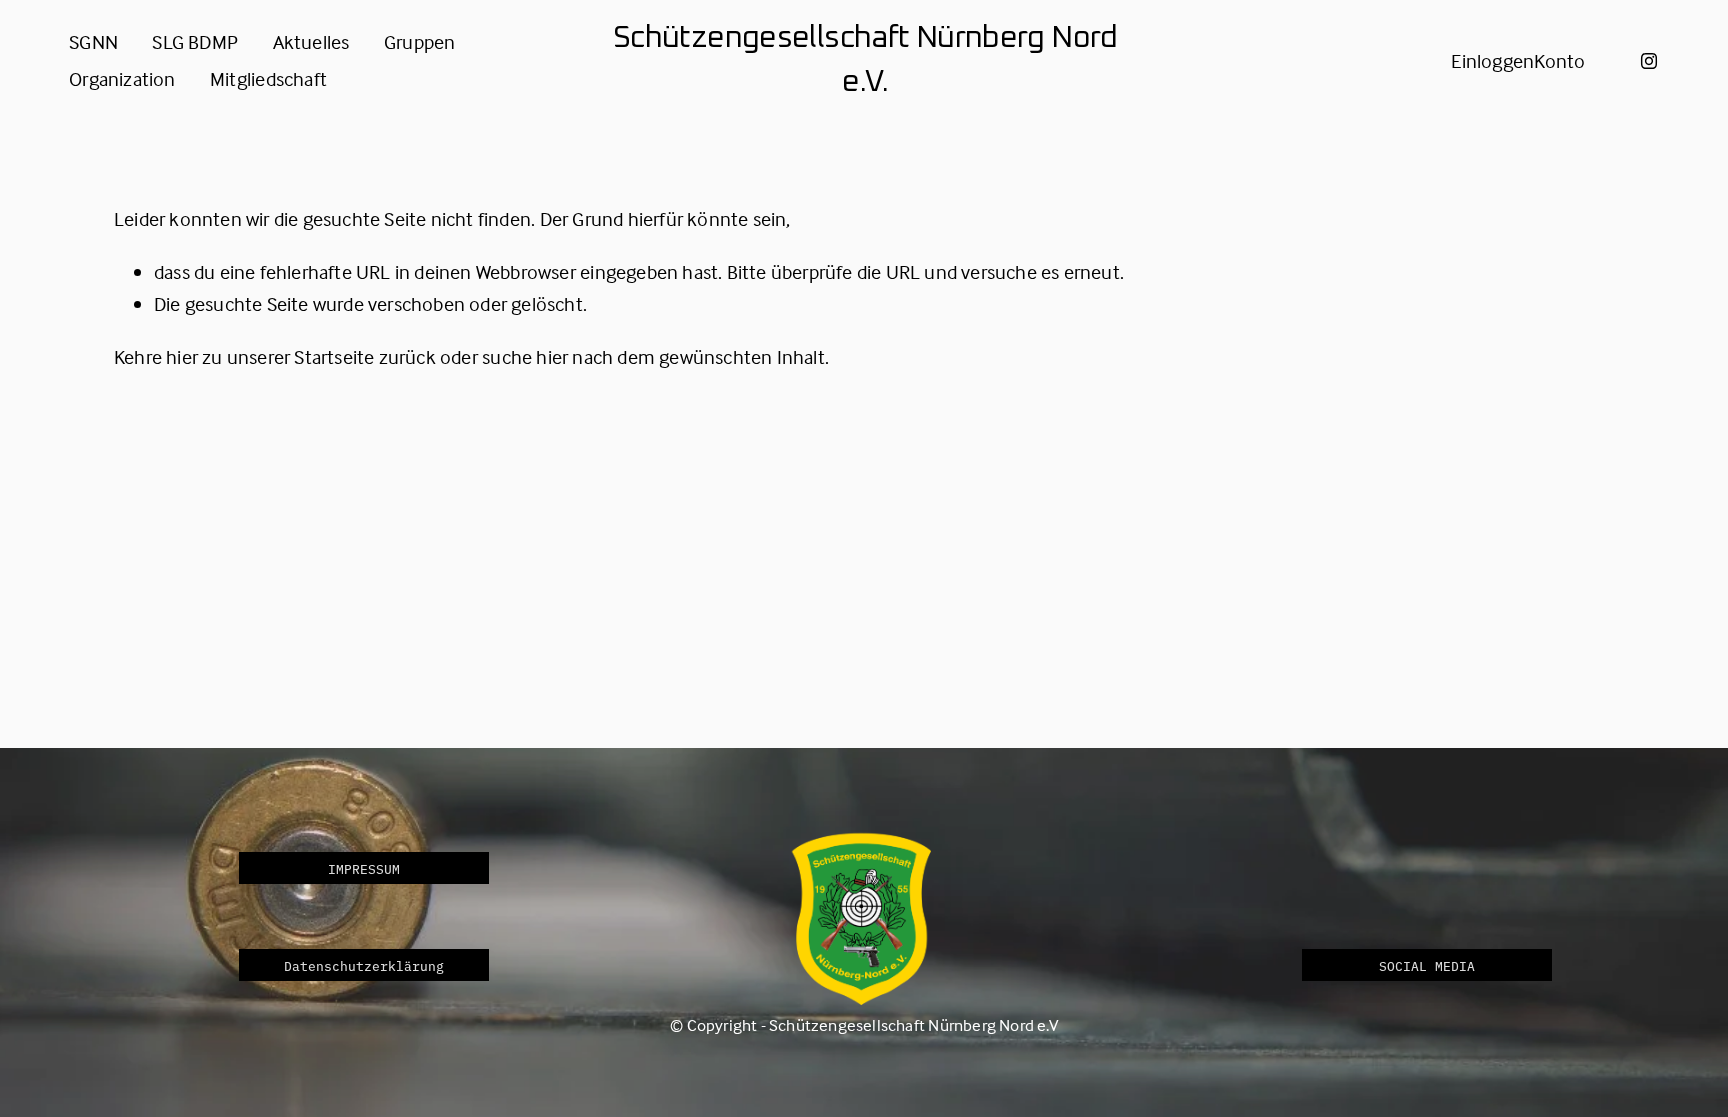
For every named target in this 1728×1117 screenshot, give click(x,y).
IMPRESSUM (364, 868)
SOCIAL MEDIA (1427, 965)
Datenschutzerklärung (364, 965)
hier (182, 356)
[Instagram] (1649, 61)
